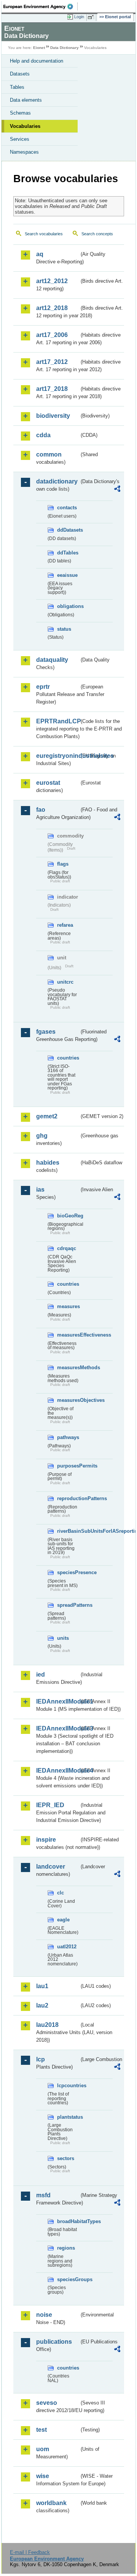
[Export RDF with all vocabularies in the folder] (117, 490)
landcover (51, 1867)
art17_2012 (52, 362)
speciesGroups (68, 2279)
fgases (46, 1032)
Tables (17, 87)
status (64, 629)
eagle (63, 1920)
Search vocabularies (44, 234)
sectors (66, 2158)
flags (63, 864)
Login (79, 17)
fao (41, 810)
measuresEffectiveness (68, 1335)
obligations (68, 606)
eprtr (43, 687)
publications (54, 2342)
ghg (42, 1136)
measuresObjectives (68, 1400)
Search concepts (97, 234)
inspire (46, 1840)
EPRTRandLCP (58, 721)
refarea (65, 925)
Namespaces (24, 152)
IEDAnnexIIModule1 (58, 1701)
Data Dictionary (65, 48)
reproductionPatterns (68, 1498)
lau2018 (47, 2025)
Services (20, 139)
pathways (68, 1437)
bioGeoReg (68, 1216)
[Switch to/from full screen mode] (92, 17)
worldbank (51, 2503)
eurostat (48, 783)
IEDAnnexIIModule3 (58, 1728)
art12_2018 (52, 308)
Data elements (26, 100)
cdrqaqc (67, 1248)
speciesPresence (68, 1572)
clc (61, 1893)
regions (66, 2248)
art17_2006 (52, 335)
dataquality (52, 660)
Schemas (20, 113)
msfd (43, 2195)
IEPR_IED (50, 1805)
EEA (41, 6)
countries (68, 1058)
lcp (41, 2059)
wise (43, 2476)
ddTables (68, 553)
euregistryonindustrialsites (58, 756)
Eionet (39, 48)
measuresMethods (68, 1368)
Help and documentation (37, 61)
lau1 (42, 1986)
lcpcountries (68, 2086)
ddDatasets (68, 530)
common (49, 454)
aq (40, 254)
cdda (43, 435)
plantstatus (68, 2117)
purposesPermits (68, 1466)
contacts (67, 508)
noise (44, 2315)
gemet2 (47, 1116)
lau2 (42, 2005)
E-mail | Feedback (30, 2552)
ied (41, 1675)
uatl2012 (67, 1947)
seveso (47, 2403)
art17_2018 (52, 389)
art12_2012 (52, 281)
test (41, 2430)
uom (43, 2449)
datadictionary (57, 481)
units (63, 1638)
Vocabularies (25, 126)
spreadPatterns (68, 1605)
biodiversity (53, 416)
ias (40, 1190)
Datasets (20, 74)
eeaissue (67, 575)
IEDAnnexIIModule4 (58, 1771)
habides (48, 1163)
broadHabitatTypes (68, 2221)
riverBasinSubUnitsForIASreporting (68, 1531)
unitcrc (65, 982)
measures (68, 1306)
